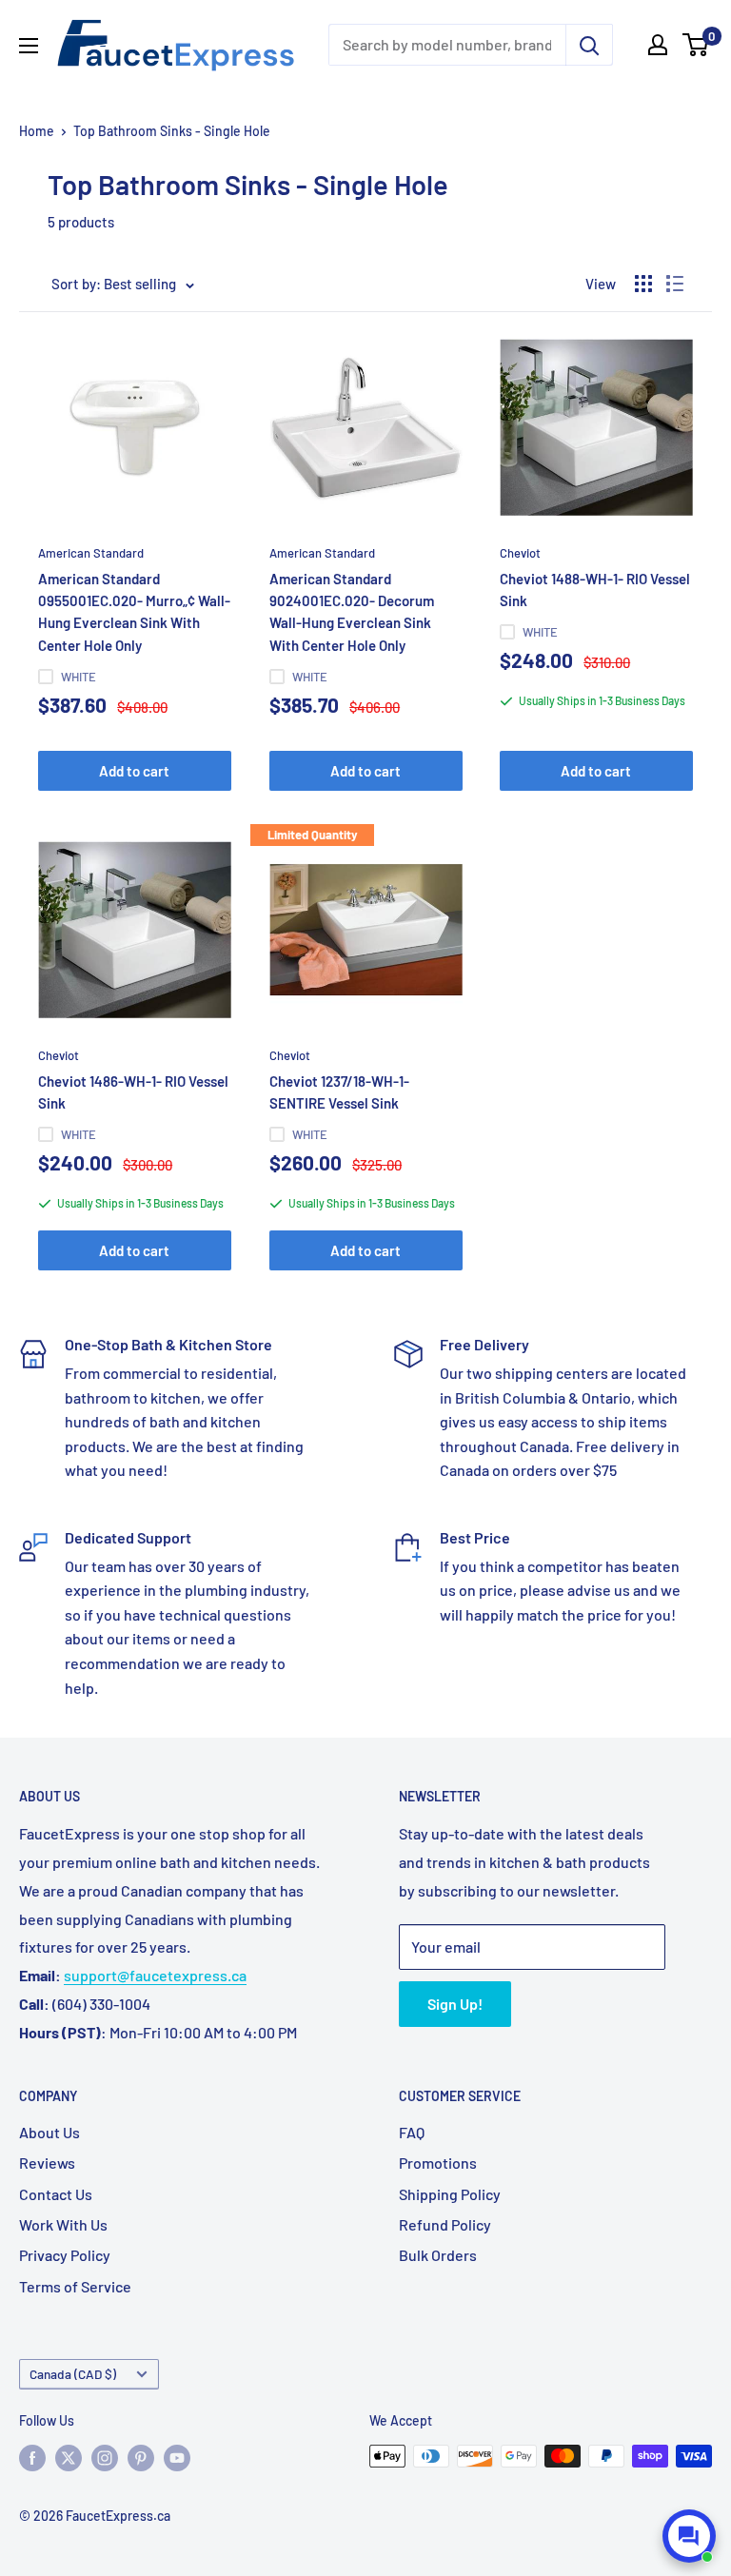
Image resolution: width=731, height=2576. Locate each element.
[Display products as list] (675, 284)
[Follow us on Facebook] (32, 2458)
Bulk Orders (438, 2255)
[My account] (658, 45)
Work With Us (63, 2224)
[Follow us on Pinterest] (141, 2458)
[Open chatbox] (689, 2536)
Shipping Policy (450, 2194)
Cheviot (520, 553)
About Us (49, 2132)
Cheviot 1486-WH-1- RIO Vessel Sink (133, 1092)
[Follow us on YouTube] (177, 2458)
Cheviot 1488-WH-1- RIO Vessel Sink (595, 590)
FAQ (412, 2132)
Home (37, 131)
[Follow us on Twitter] (69, 2458)
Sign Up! (455, 2004)
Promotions (438, 2163)
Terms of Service (75, 2286)
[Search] (589, 45)
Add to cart (134, 771)
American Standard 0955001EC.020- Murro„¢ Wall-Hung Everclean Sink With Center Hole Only (134, 612)
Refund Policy (445, 2224)
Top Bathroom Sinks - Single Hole (172, 131)
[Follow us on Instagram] (105, 2458)
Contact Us (56, 2194)
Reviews (47, 2163)
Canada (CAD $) (73, 2374)
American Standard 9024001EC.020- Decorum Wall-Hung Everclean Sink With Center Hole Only (352, 612)
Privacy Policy (65, 2255)
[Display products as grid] (643, 284)
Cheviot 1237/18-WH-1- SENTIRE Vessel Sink (339, 1092)
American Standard (91, 553)
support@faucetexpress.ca (155, 1975)
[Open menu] (29, 46)
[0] (696, 45)
